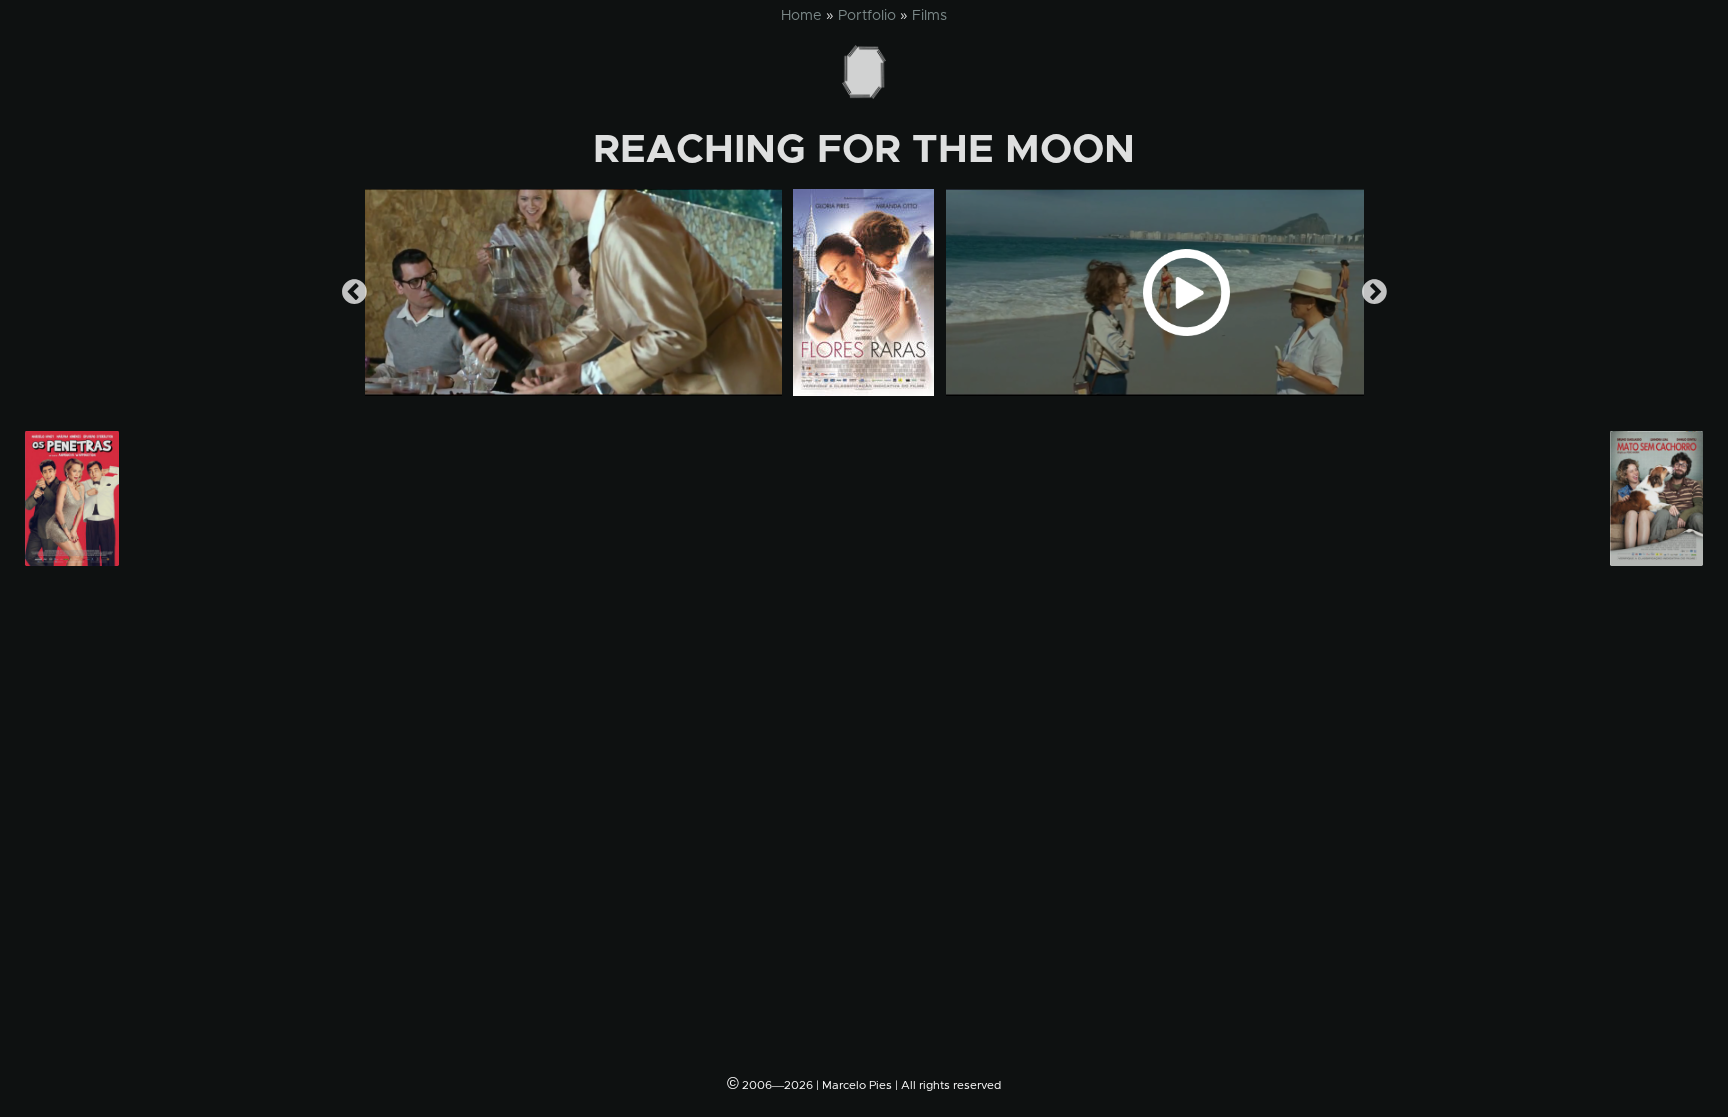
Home (801, 16)
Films (929, 16)
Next (1374, 292)
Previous (354, 292)
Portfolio (867, 16)
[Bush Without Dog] (1656, 498)
